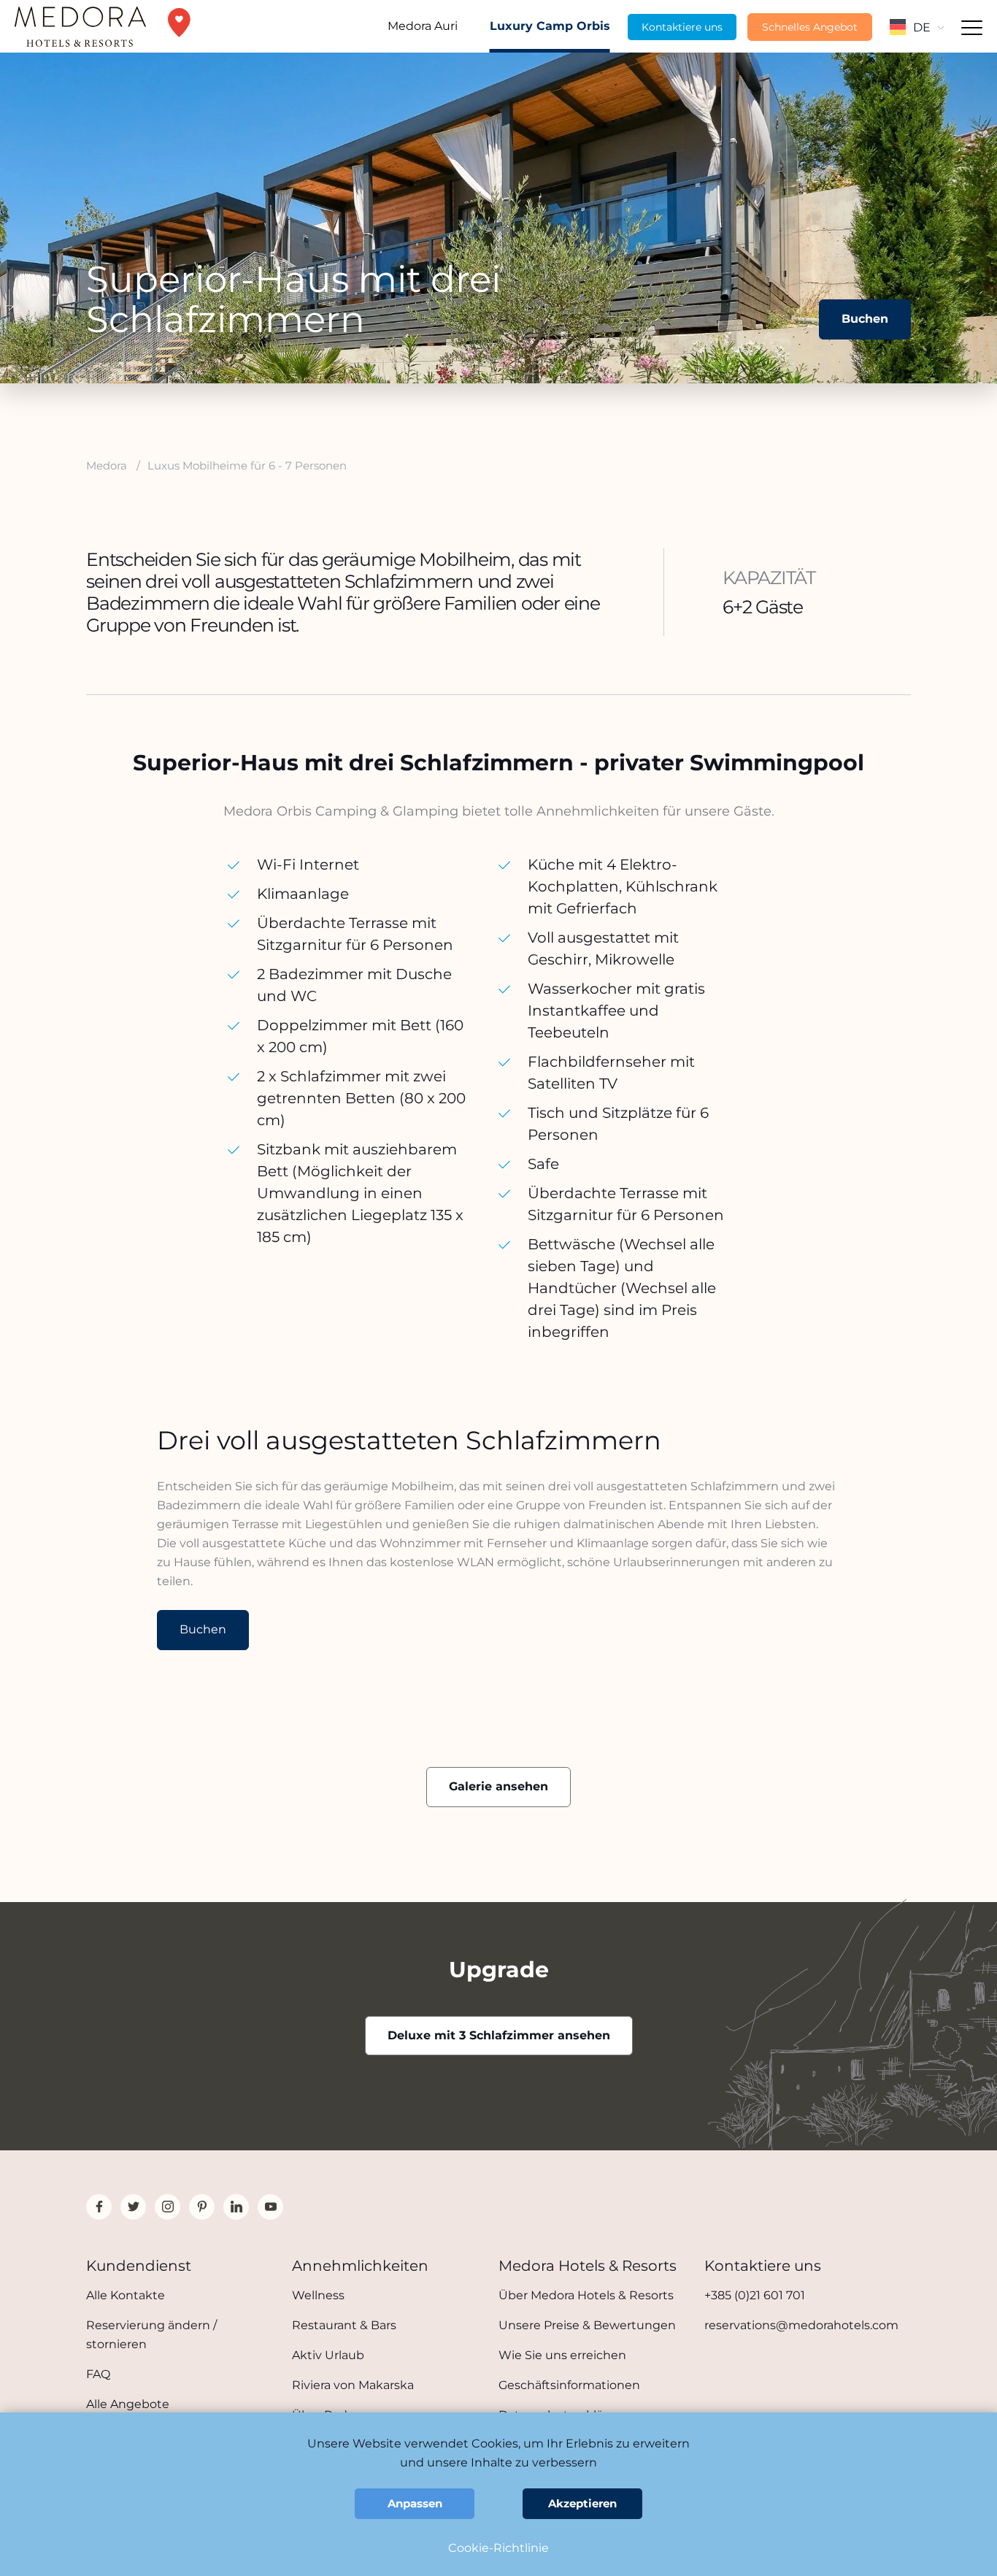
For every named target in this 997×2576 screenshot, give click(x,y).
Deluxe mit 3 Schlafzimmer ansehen (499, 2035)
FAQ (98, 2374)
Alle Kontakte (126, 2295)
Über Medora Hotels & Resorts (586, 2295)
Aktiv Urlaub (328, 2355)
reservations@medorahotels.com (801, 2325)
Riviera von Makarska (353, 2385)
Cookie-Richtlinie (498, 2548)
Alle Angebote (128, 2404)
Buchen (865, 319)
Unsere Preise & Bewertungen (587, 2325)
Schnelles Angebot (810, 27)
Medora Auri (423, 26)
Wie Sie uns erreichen (562, 2355)
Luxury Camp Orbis (550, 26)
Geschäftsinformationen (569, 2385)
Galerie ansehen (498, 1786)
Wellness (318, 2295)
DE (922, 27)
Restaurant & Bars (344, 2325)
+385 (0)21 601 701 (755, 2295)
